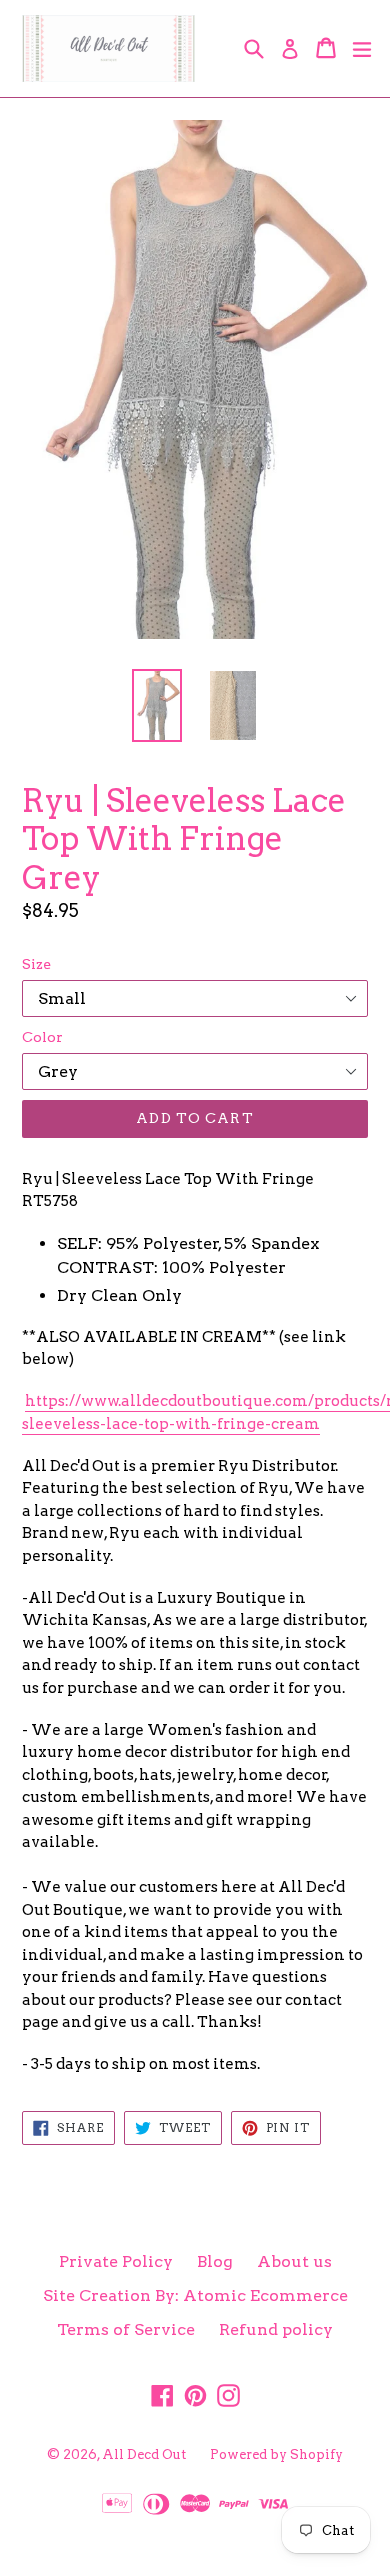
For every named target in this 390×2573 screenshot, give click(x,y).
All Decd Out (144, 2454)
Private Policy (116, 2261)
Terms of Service (126, 2329)
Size (36, 964)
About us (294, 2261)
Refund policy (276, 2329)
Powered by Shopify (276, 2454)
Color (42, 1037)
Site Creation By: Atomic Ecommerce (195, 2295)
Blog (215, 2261)
